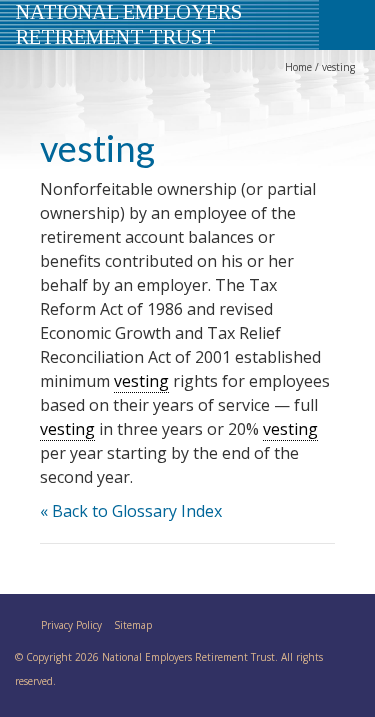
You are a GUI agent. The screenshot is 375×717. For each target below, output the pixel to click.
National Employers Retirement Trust (129, 24)
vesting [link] (141, 381)
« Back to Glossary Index (131, 511)
